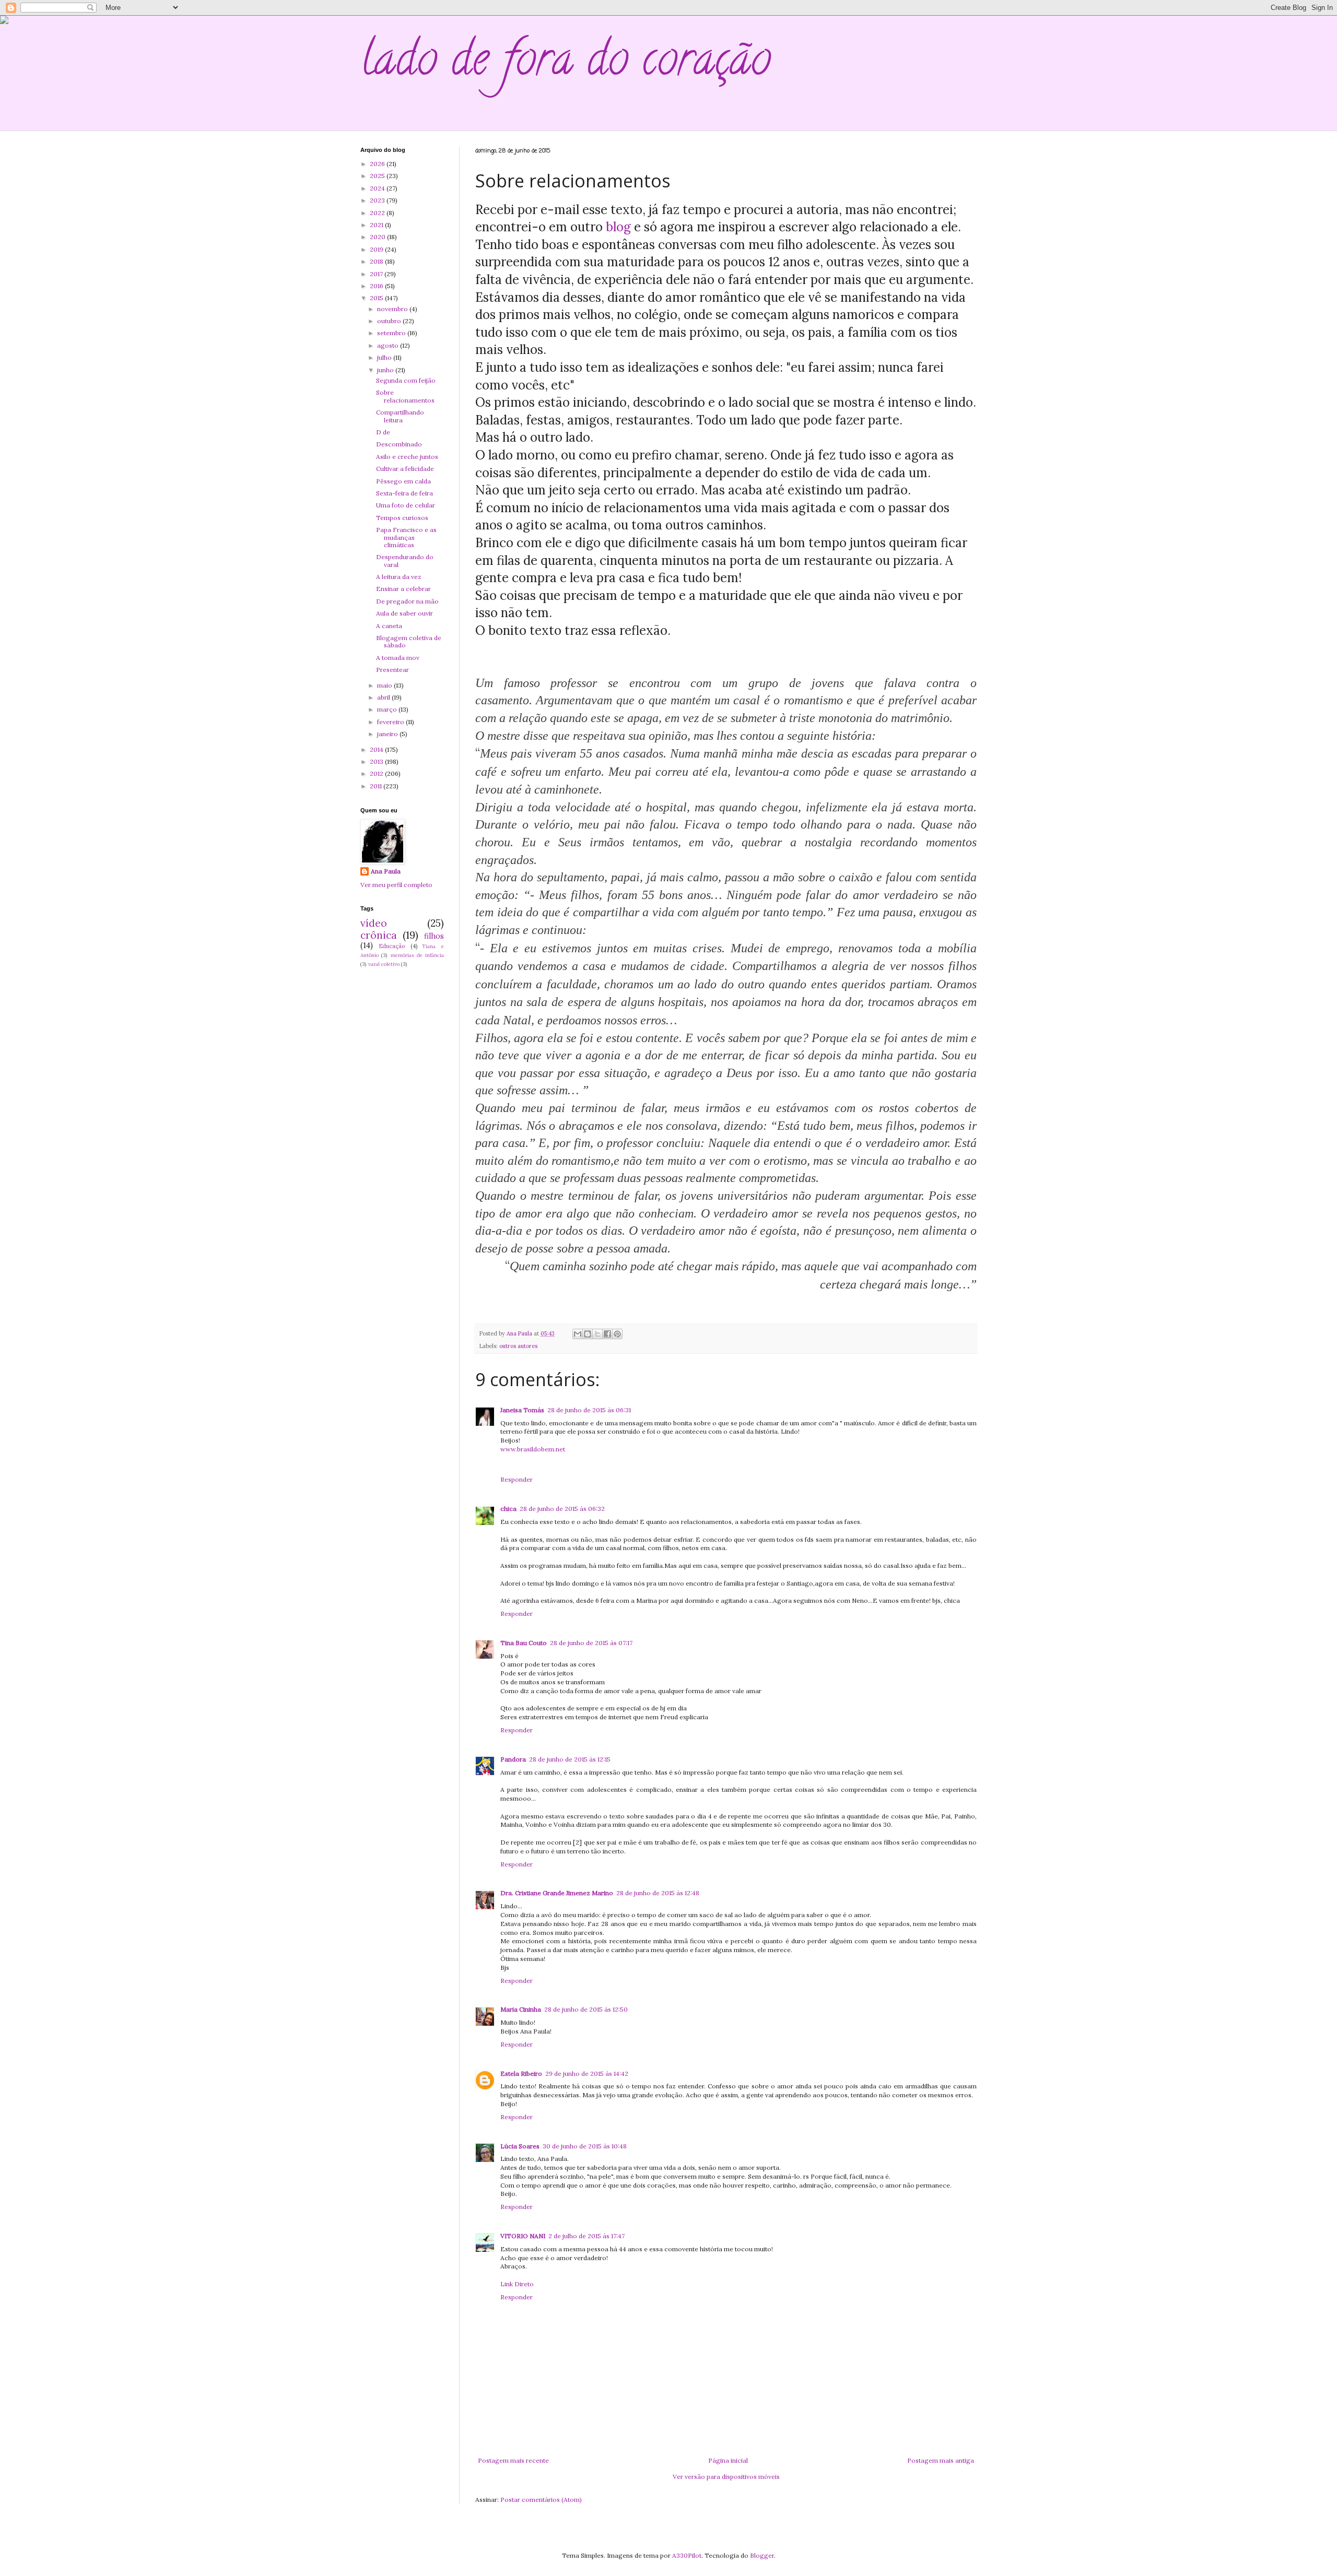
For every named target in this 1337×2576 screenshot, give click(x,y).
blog (617, 227)
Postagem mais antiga (941, 2460)
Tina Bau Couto (524, 1643)
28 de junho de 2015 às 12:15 (570, 1759)
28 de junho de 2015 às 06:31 (589, 1410)
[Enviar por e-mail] (578, 1334)
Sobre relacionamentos (405, 396)
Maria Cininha (521, 2009)
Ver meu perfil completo (396, 885)
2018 (377, 261)
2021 (377, 225)
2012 (377, 773)
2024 (378, 188)
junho (386, 370)
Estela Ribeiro (521, 2073)
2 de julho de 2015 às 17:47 (587, 2236)
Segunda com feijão (406, 380)
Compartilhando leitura (400, 416)
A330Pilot (687, 2555)
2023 (378, 200)
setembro (392, 333)
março (388, 709)
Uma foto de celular (406, 505)
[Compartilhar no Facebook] (607, 1334)
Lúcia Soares (520, 2146)
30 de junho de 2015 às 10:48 (585, 2146)
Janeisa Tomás (522, 1410)
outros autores (518, 1346)
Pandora (513, 1759)
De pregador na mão (407, 601)
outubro (390, 321)
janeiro (388, 734)
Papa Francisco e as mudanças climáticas (406, 537)
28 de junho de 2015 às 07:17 (591, 1643)
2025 (378, 176)
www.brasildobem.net (533, 1449)
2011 (377, 786)
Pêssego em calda (403, 481)
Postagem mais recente (513, 2460)
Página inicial (728, 2460)
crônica (379, 935)
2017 (377, 274)
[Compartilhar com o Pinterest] (617, 1334)
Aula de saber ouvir (404, 613)
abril (384, 697)
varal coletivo (384, 964)
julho (385, 357)
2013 (377, 761)
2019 (377, 249)
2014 (377, 749)
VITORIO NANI (523, 2236)
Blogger (762, 2555)
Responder (517, 1479)
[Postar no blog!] (588, 1334)
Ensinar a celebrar (403, 589)
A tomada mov (398, 658)
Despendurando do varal (405, 560)
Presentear (392, 670)
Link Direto (517, 2284)
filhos (434, 936)
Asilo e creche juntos (407, 457)
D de (383, 432)
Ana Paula (386, 871)
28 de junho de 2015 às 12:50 (586, 2009)
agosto (389, 345)
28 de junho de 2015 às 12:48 (658, 1893)
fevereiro (391, 722)
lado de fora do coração (566, 64)
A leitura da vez (399, 577)
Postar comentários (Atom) (541, 2500)
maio (385, 685)
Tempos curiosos (402, 518)
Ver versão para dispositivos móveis (726, 2477)
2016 (377, 286)
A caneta (389, 626)
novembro (393, 309)
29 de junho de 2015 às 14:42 (587, 2073)
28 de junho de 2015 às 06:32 (562, 1509)
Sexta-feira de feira (404, 493)
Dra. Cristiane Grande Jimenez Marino (557, 1893)
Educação (392, 946)
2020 (378, 237)
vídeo (374, 923)
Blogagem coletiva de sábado (409, 641)
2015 (377, 298)
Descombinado (399, 444)
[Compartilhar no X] (597, 1334)
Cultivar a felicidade (405, 469)
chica (508, 1509)
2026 (378, 164)
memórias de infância (418, 955)
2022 (378, 213)
